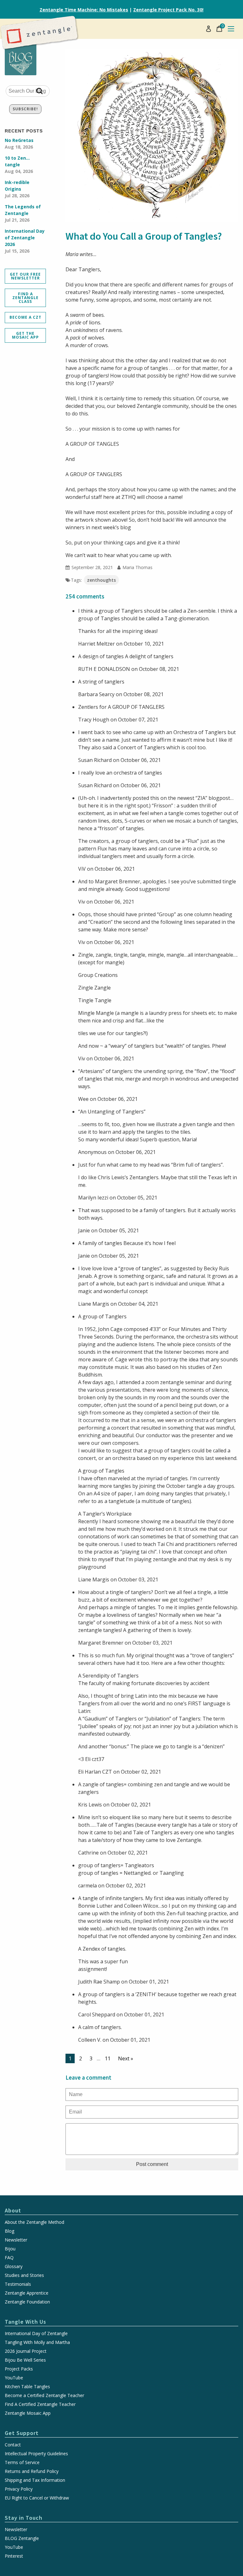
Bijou (10, 2249)
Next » (126, 2058)
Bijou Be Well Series (25, 2360)
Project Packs (19, 2369)
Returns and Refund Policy (32, 2471)
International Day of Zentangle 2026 (25, 241)
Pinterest (14, 2556)
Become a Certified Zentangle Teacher (44, 2395)
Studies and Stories (24, 2275)
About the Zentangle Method (34, 2222)
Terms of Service (22, 2463)
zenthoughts (101, 580)
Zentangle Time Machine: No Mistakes (84, 10)
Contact (13, 2445)
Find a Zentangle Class (25, 298)
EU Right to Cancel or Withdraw (37, 2498)
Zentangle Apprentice (27, 2293)
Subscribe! (25, 109)
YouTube (14, 2378)
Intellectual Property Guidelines (36, 2454)
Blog (9, 2231)
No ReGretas (19, 144)
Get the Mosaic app (25, 335)
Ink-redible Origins (17, 189)
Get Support (22, 2433)
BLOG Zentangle (22, 2538)
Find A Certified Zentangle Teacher (40, 2404)
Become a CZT (25, 317)
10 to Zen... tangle (19, 165)
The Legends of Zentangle (23, 213)
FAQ (9, 2258)
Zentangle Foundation (27, 2302)
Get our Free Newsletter (25, 276)
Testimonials (18, 2284)
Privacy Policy (19, 2489)
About (13, 2210)
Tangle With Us (25, 2322)
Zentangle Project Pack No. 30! (168, 10)
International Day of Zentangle (36, 2334)
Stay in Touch (24, 2518)
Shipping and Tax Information (35, 2480)
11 (108, 2058)
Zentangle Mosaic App (28, 2413)
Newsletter (16, 2240)
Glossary (14, 2266)
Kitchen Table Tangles (27, 2387)
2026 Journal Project (26, 2351)
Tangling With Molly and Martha (37, 2342)
